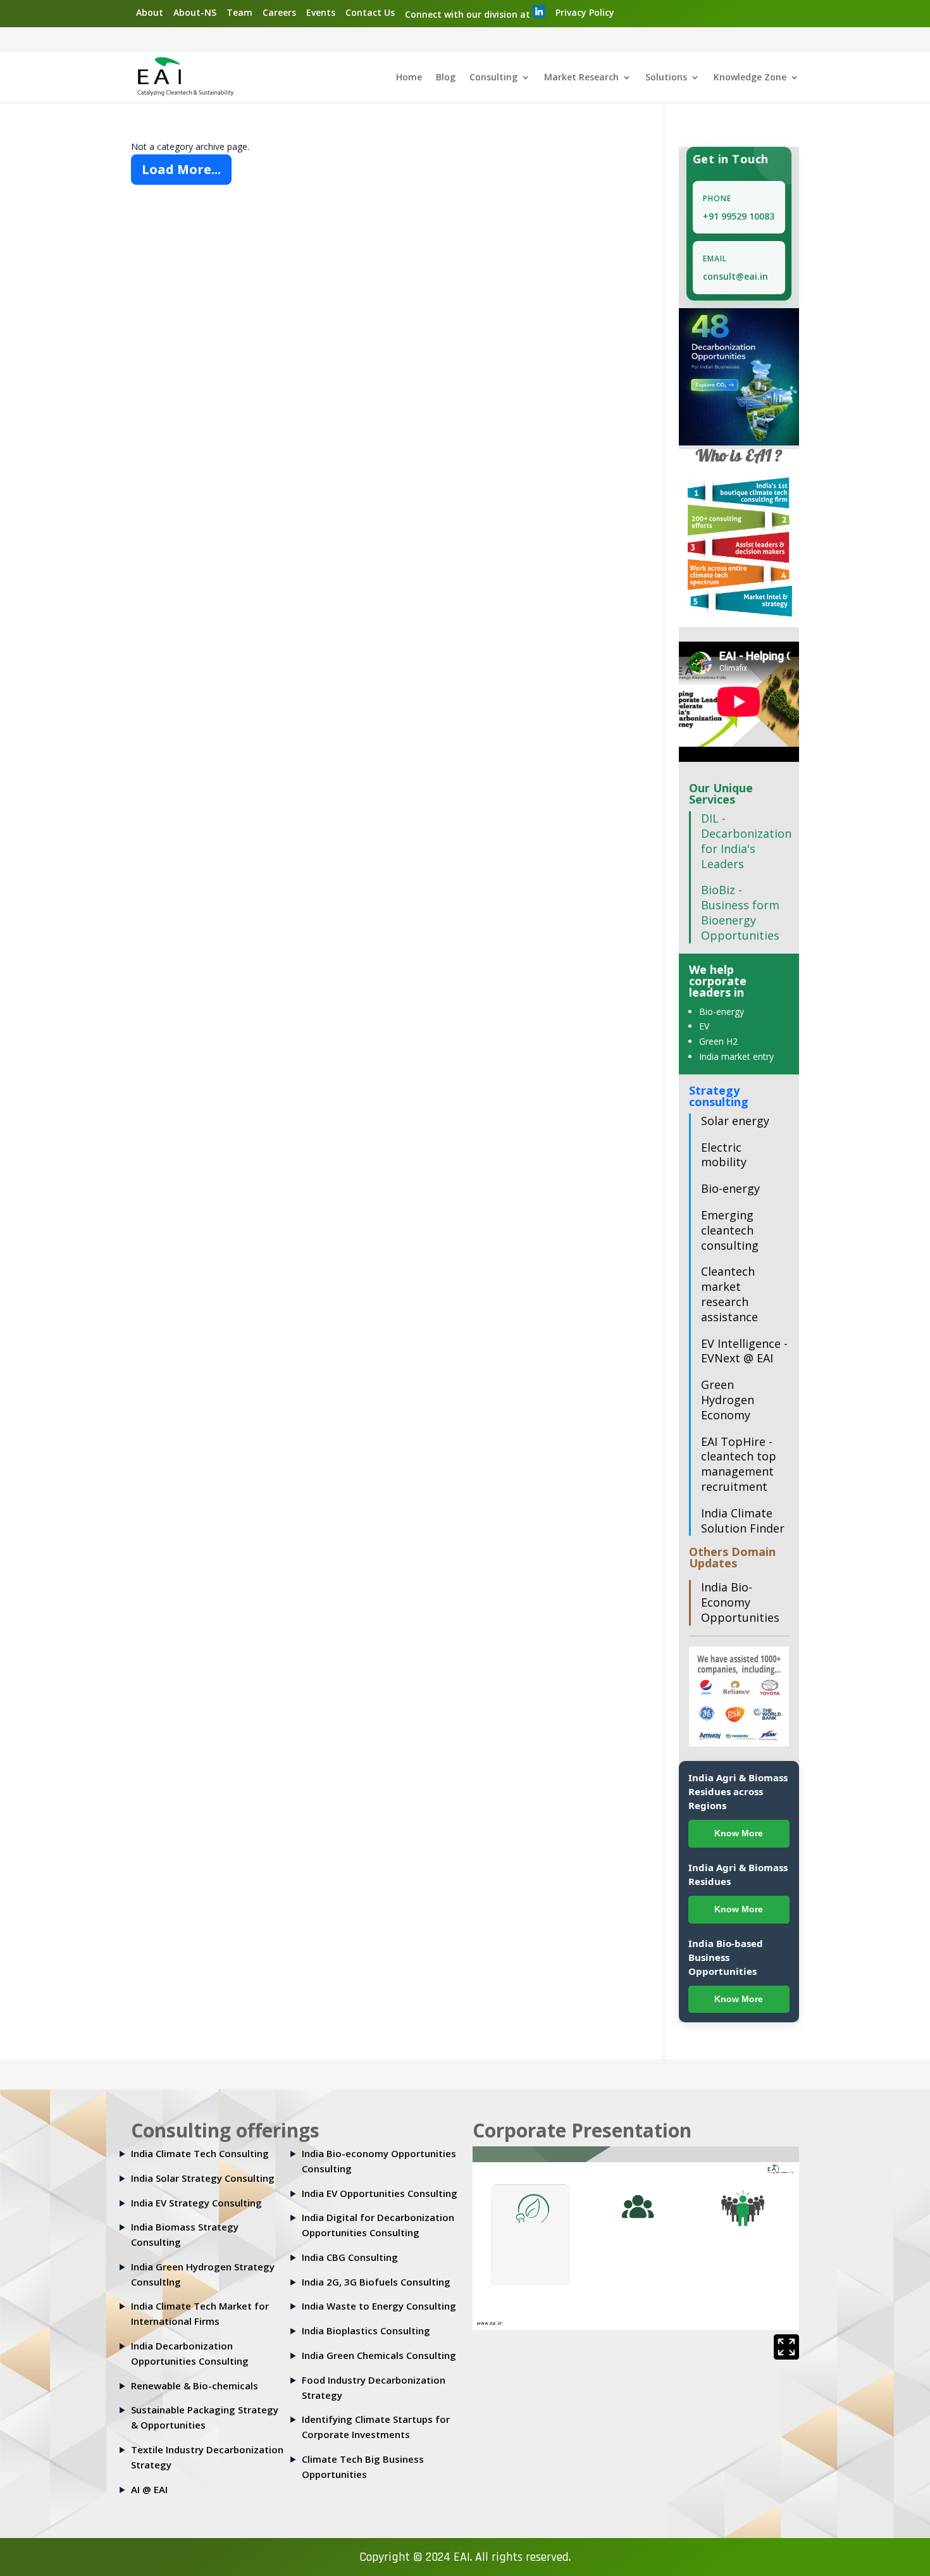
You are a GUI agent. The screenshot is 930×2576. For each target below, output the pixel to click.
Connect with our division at (469, 14)
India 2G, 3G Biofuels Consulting (376, 2282)
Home (409, 78)
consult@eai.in (735, 276)
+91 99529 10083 (739, 216)
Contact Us (370, 12)
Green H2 (718, 1041)
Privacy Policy (585, 12)
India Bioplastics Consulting (366, 2330)
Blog (446, 78)
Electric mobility (724, 1155)
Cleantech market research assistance (729, 1294)
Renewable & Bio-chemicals (195, 2386)
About (150, 12)
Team (239, 12)
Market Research (581, 78)
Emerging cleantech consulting (730, 1230)
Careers (279, 12)
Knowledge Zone (750, 78)
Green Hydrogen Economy (728, 1400)
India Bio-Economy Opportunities (740, 1602)
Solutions (666, 78)
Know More (739, 1833)
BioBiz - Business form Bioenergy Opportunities (740, 912)
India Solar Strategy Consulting (203, 2178)
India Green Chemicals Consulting (379, 2355)
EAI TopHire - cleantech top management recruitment (739, 1464)
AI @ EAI (149, 2489)
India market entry (736, 1056)
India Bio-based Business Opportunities (726, 1957)
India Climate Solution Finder (743, 1521)
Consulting (493, 78)
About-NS (195, 12)
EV (704, 1026)
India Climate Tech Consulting (200, 2153)
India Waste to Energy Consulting (379, 2306)
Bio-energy (722, 1011)
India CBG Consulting (350, 2257)
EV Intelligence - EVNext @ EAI (744, 1351)
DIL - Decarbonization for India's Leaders (746, 841)
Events (321, 12)
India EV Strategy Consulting (196, 2203)
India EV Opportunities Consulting (380, 2193)
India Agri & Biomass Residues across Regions (738, 1791)
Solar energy (735, 1121)
